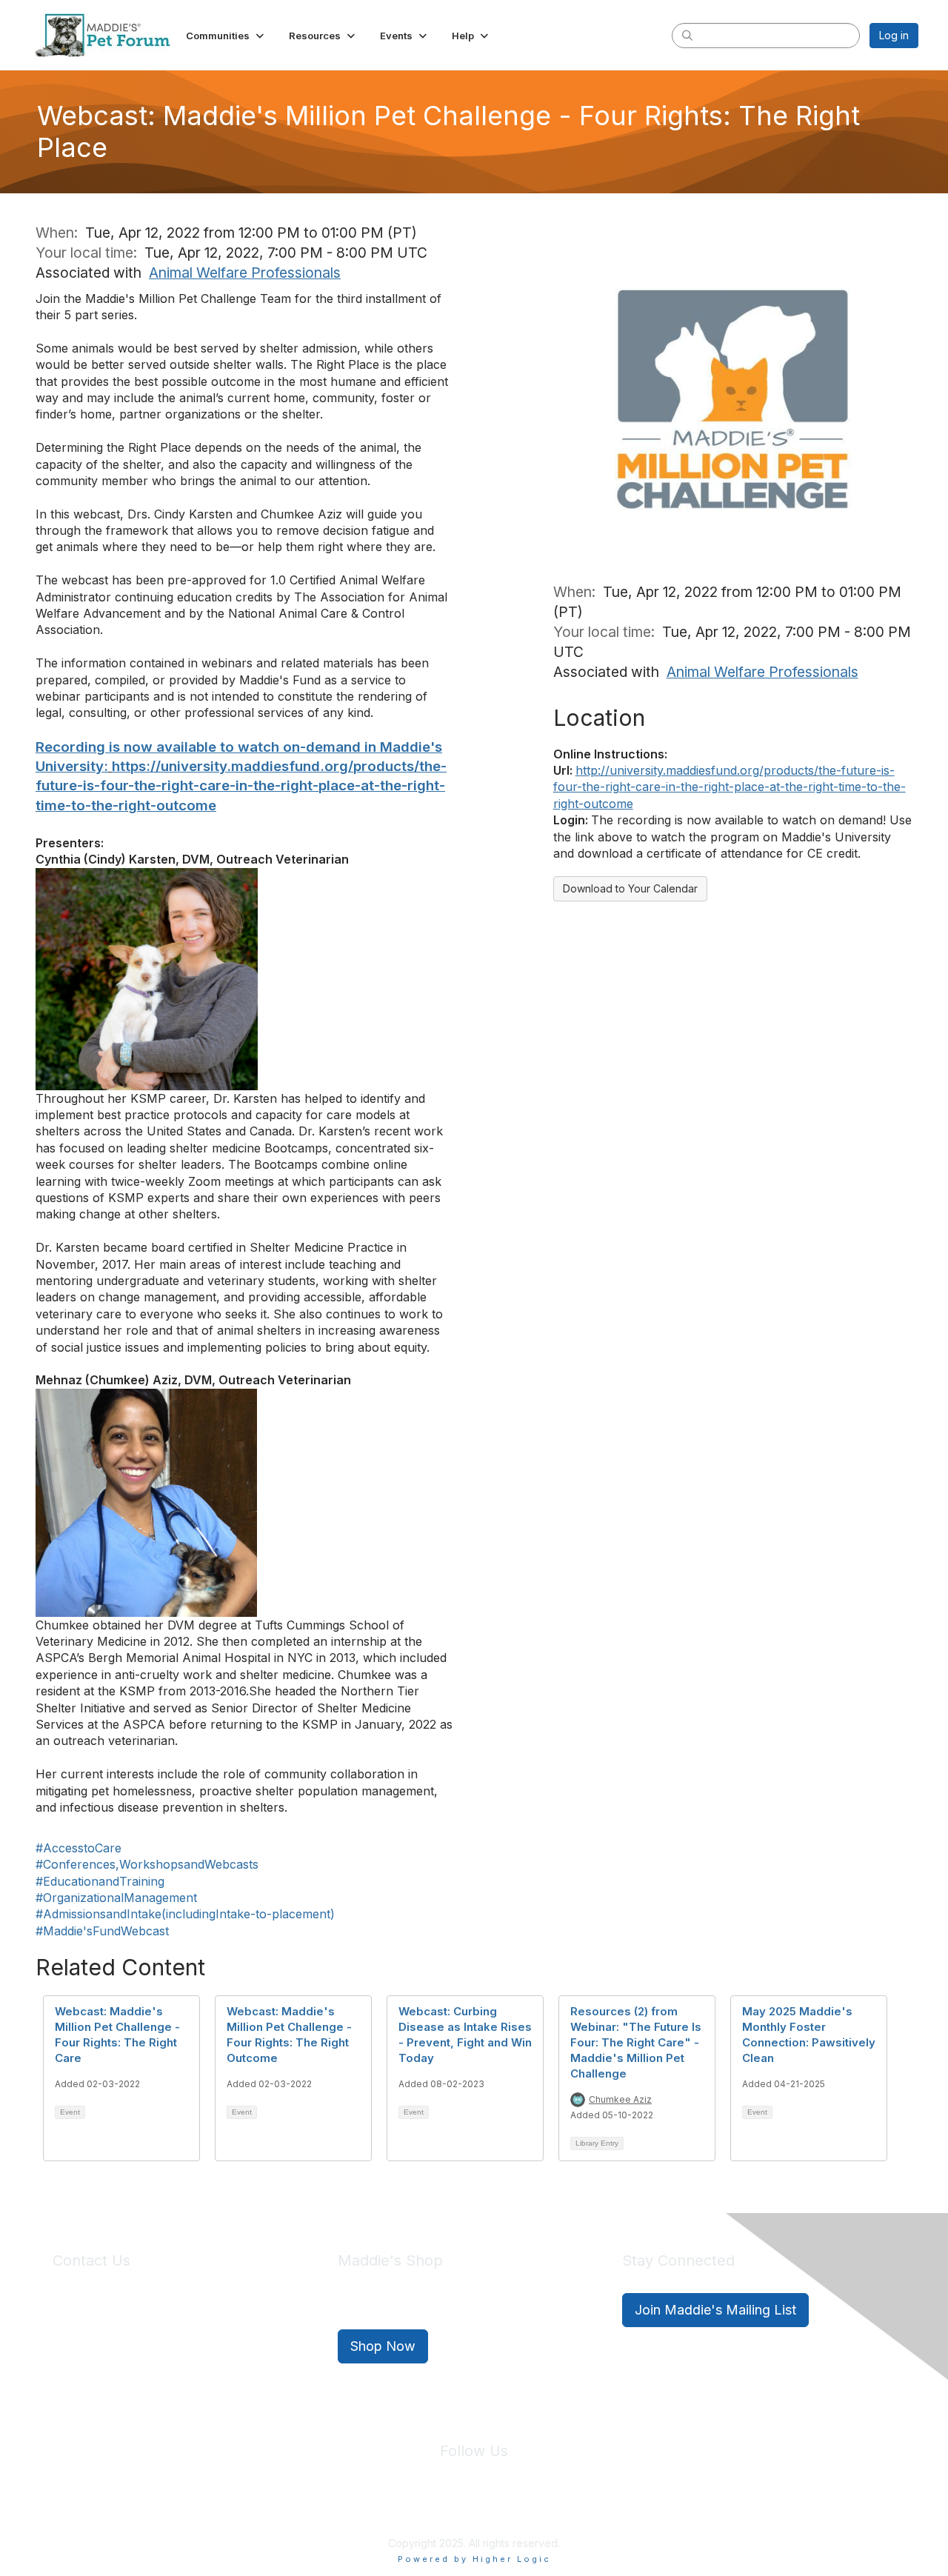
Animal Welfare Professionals (245, 273)
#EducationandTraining (100, 1881)
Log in (894, 35)
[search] (687, 35)
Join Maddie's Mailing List (715, 2310)
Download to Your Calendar (630, 888)
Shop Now (383, 2346)
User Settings (583, 2509)
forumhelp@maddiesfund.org (157, 2336)
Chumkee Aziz (620, 2099)
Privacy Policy (429, 2509)
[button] (226, 36)
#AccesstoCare (79, 1848)
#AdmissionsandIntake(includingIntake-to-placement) (185, 1914)
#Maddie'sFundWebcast (102, 1931)
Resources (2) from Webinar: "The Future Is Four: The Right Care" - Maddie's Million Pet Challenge (636, 2042)
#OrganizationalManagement (116, 1898)
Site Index (358, 2509)
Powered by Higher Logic (474, 2559)
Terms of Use (506, 2509)
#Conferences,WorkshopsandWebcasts (147, 1864)
